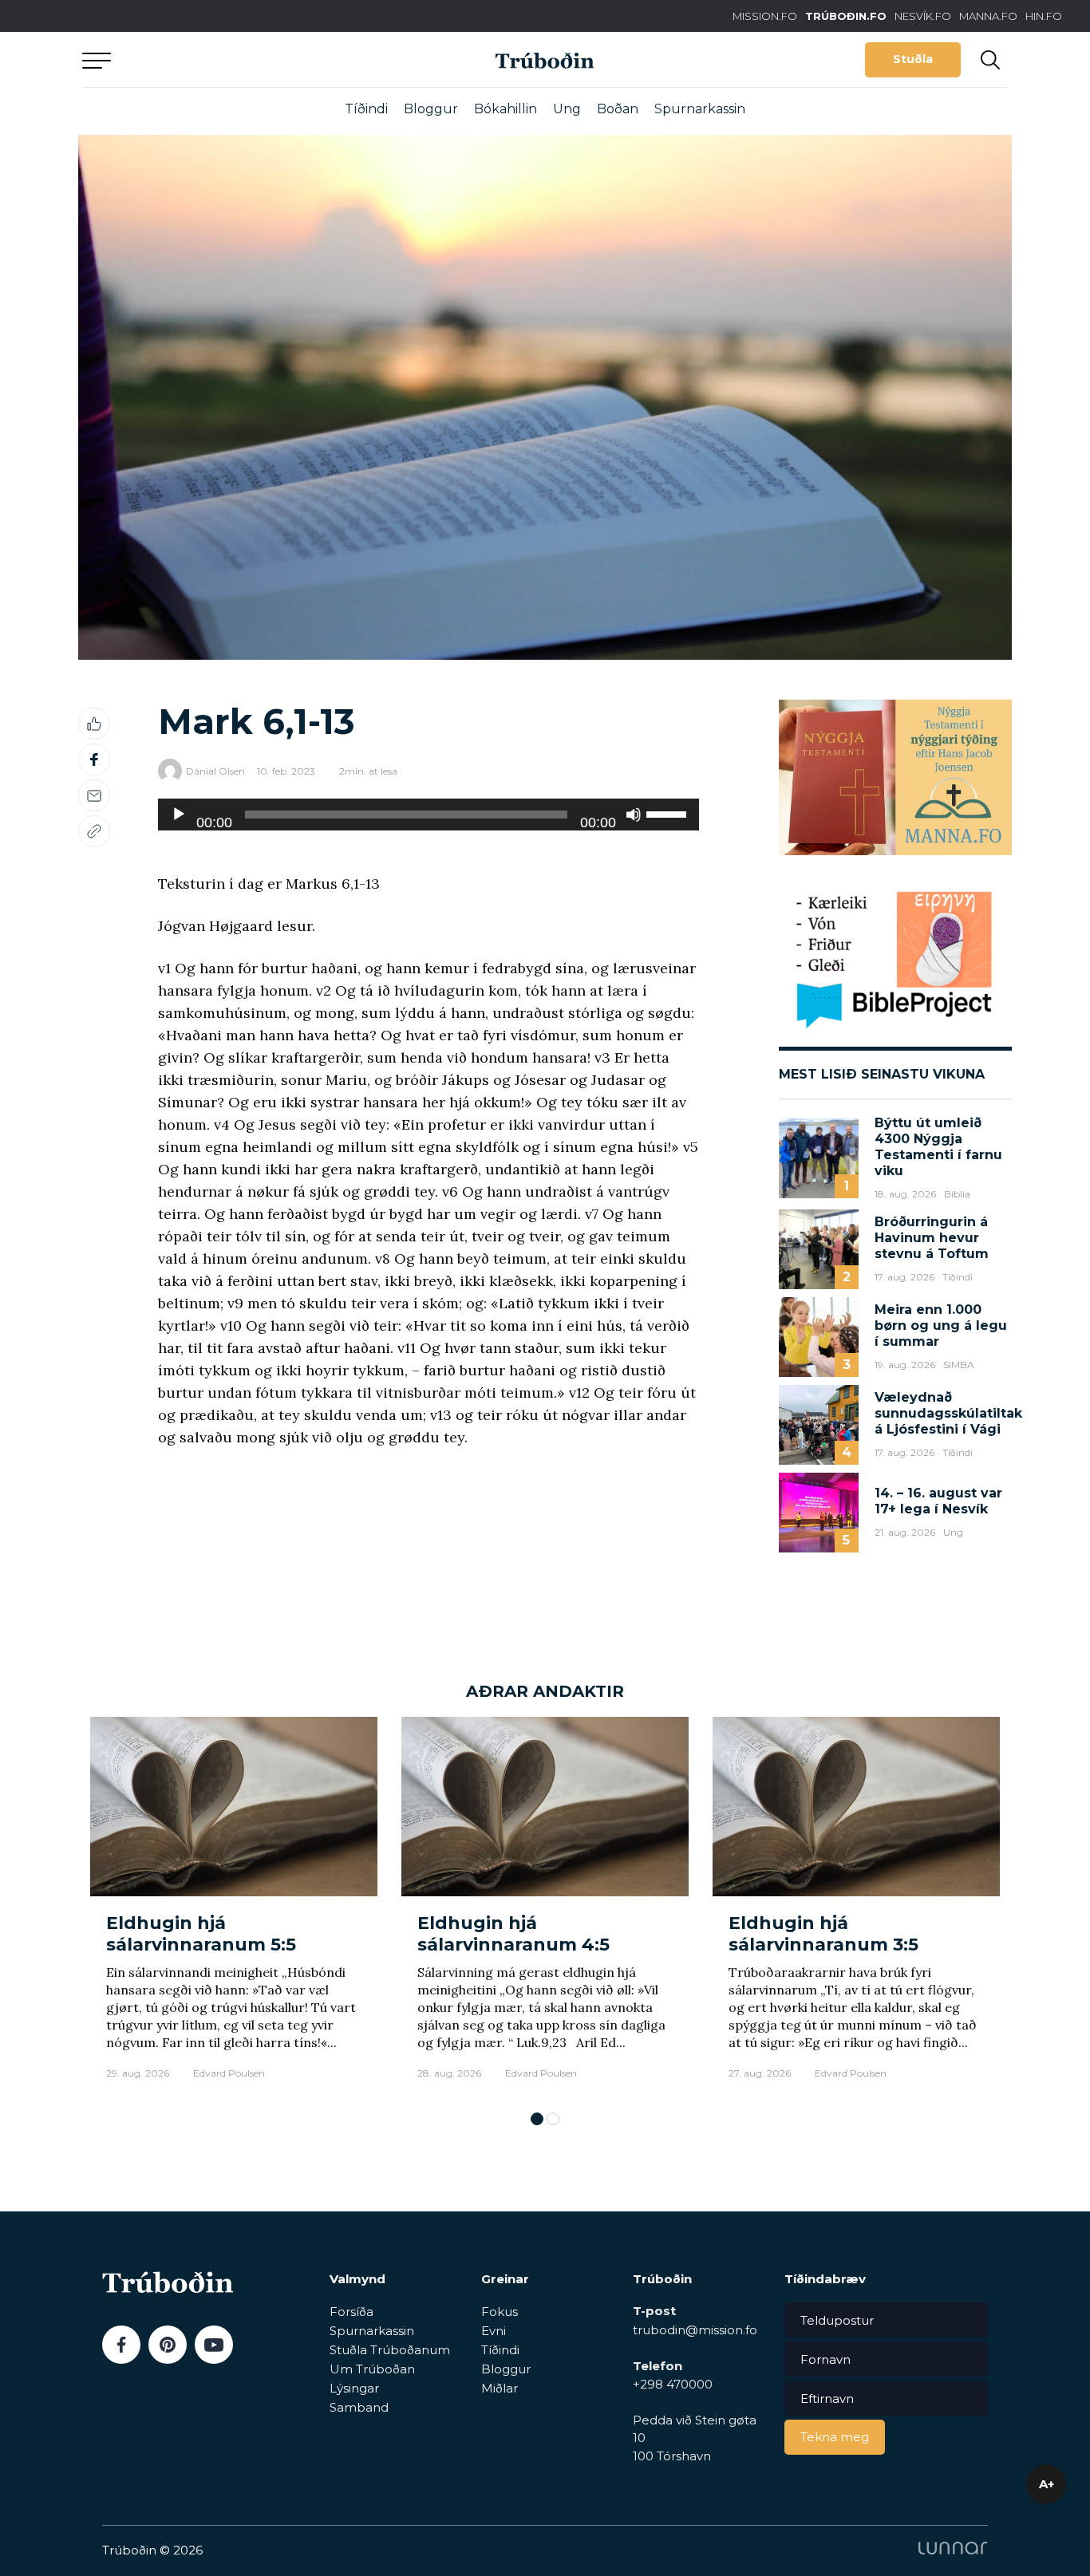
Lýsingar (354, 2388)
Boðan (618, 109)
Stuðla (913, 59)
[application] (428, 815)
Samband (359, 2407)
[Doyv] (634, 815)
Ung (567, 109)
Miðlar (500, 2388)
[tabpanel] (234, 1906)
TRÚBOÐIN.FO (846, 16)
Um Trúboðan (372, 2369)
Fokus (500, 2312)
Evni (494, 2331)
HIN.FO (1044, 16)
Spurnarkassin (700, 109)
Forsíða (351, 2312)
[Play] (179, 815)
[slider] (669, 813)
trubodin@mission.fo (695, 2330)
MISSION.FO (765, 16)
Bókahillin (506, 109)
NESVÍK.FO (923, 16)
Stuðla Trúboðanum (390, 2350)
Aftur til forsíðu (230, 59)
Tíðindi (366, 109)
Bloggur (431, 109)
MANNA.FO (988, 16)
